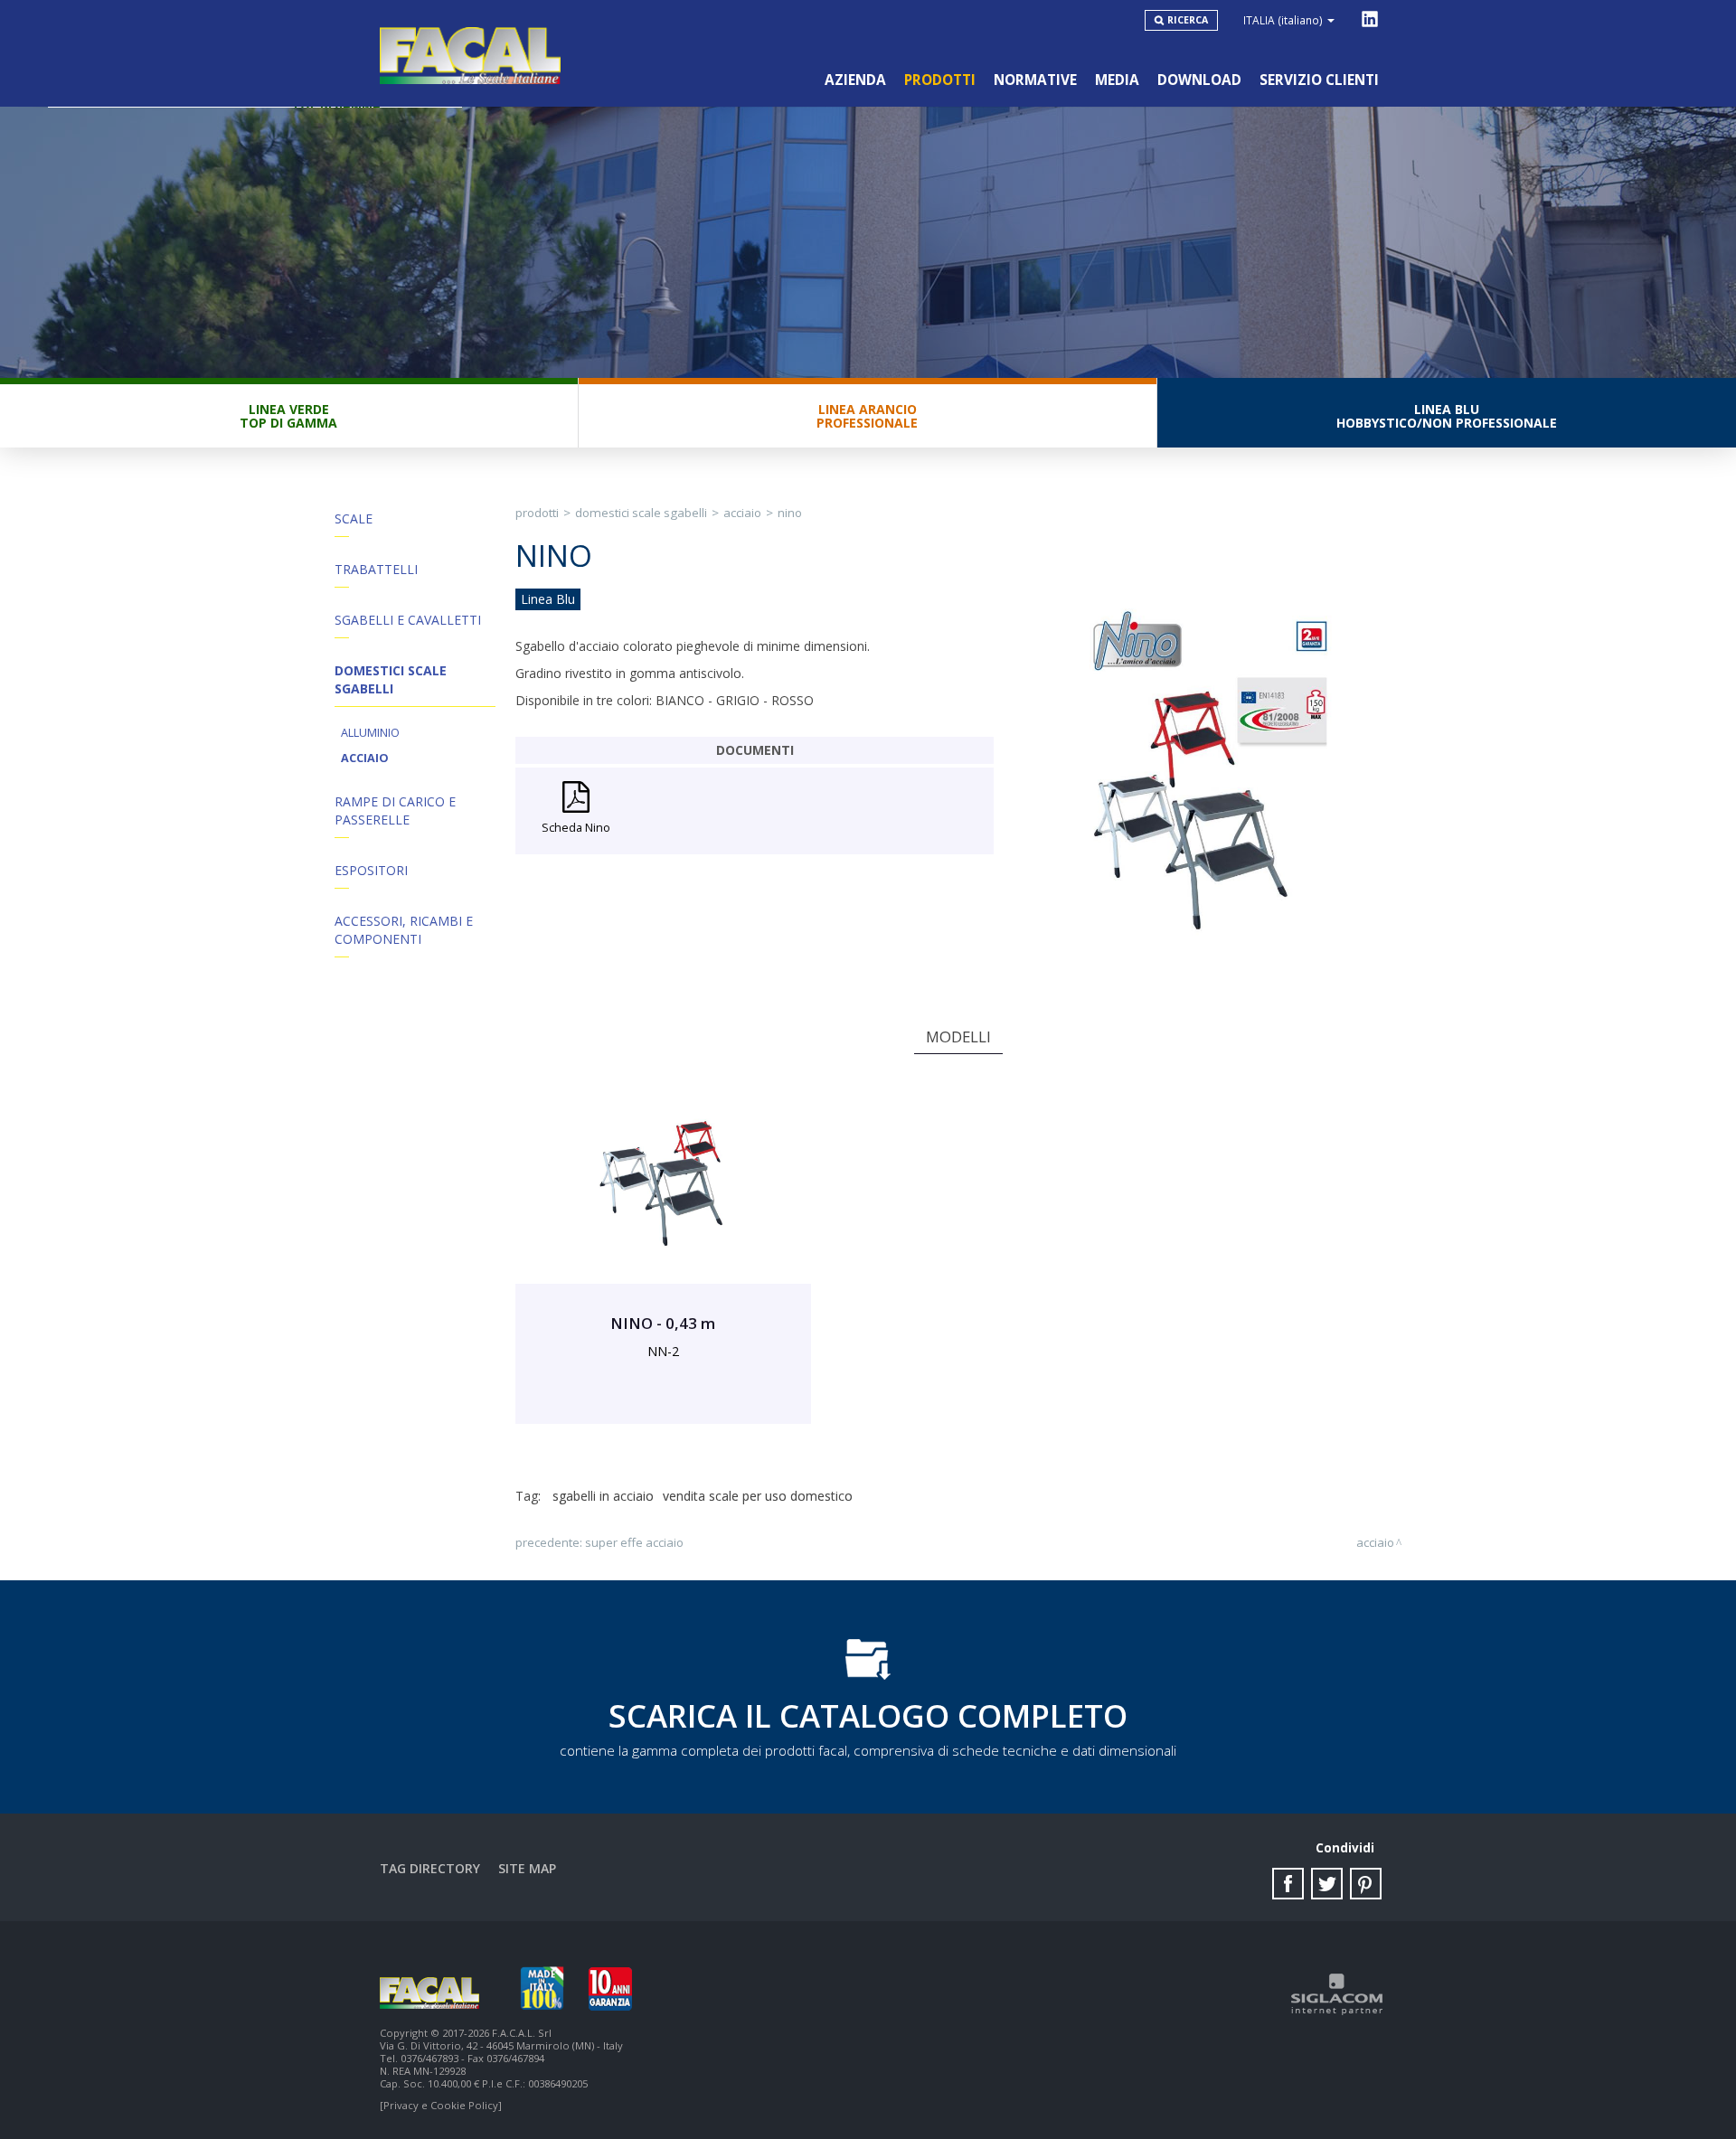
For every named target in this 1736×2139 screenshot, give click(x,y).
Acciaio (365, 758)
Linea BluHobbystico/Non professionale (1447, 416)
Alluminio (370, 733)
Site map (527, 1868)
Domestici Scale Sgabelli (641, 513)
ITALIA (1283, 20)
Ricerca (1188, 20)
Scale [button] (354, 518)
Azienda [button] (855, 80)
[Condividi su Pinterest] (1366, 1884)
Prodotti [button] (940, 80)
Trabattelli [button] (376, 569)
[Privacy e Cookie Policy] (441, 2105)
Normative (1035, 80)
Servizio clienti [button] (1319, 80)
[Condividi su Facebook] (1288, 1884)
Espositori (371, 870)
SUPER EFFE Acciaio (634, 1542)
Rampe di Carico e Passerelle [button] (395, 810)
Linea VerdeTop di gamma (288, 416)
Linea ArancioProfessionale (867, 416)
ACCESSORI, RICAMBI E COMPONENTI (404, 930)
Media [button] (1117, 80)
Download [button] (1199, 80)
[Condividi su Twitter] (1327, 1884)
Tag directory (430, 1868)
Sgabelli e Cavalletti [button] (408, 620)
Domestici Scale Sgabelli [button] (391, 679)
